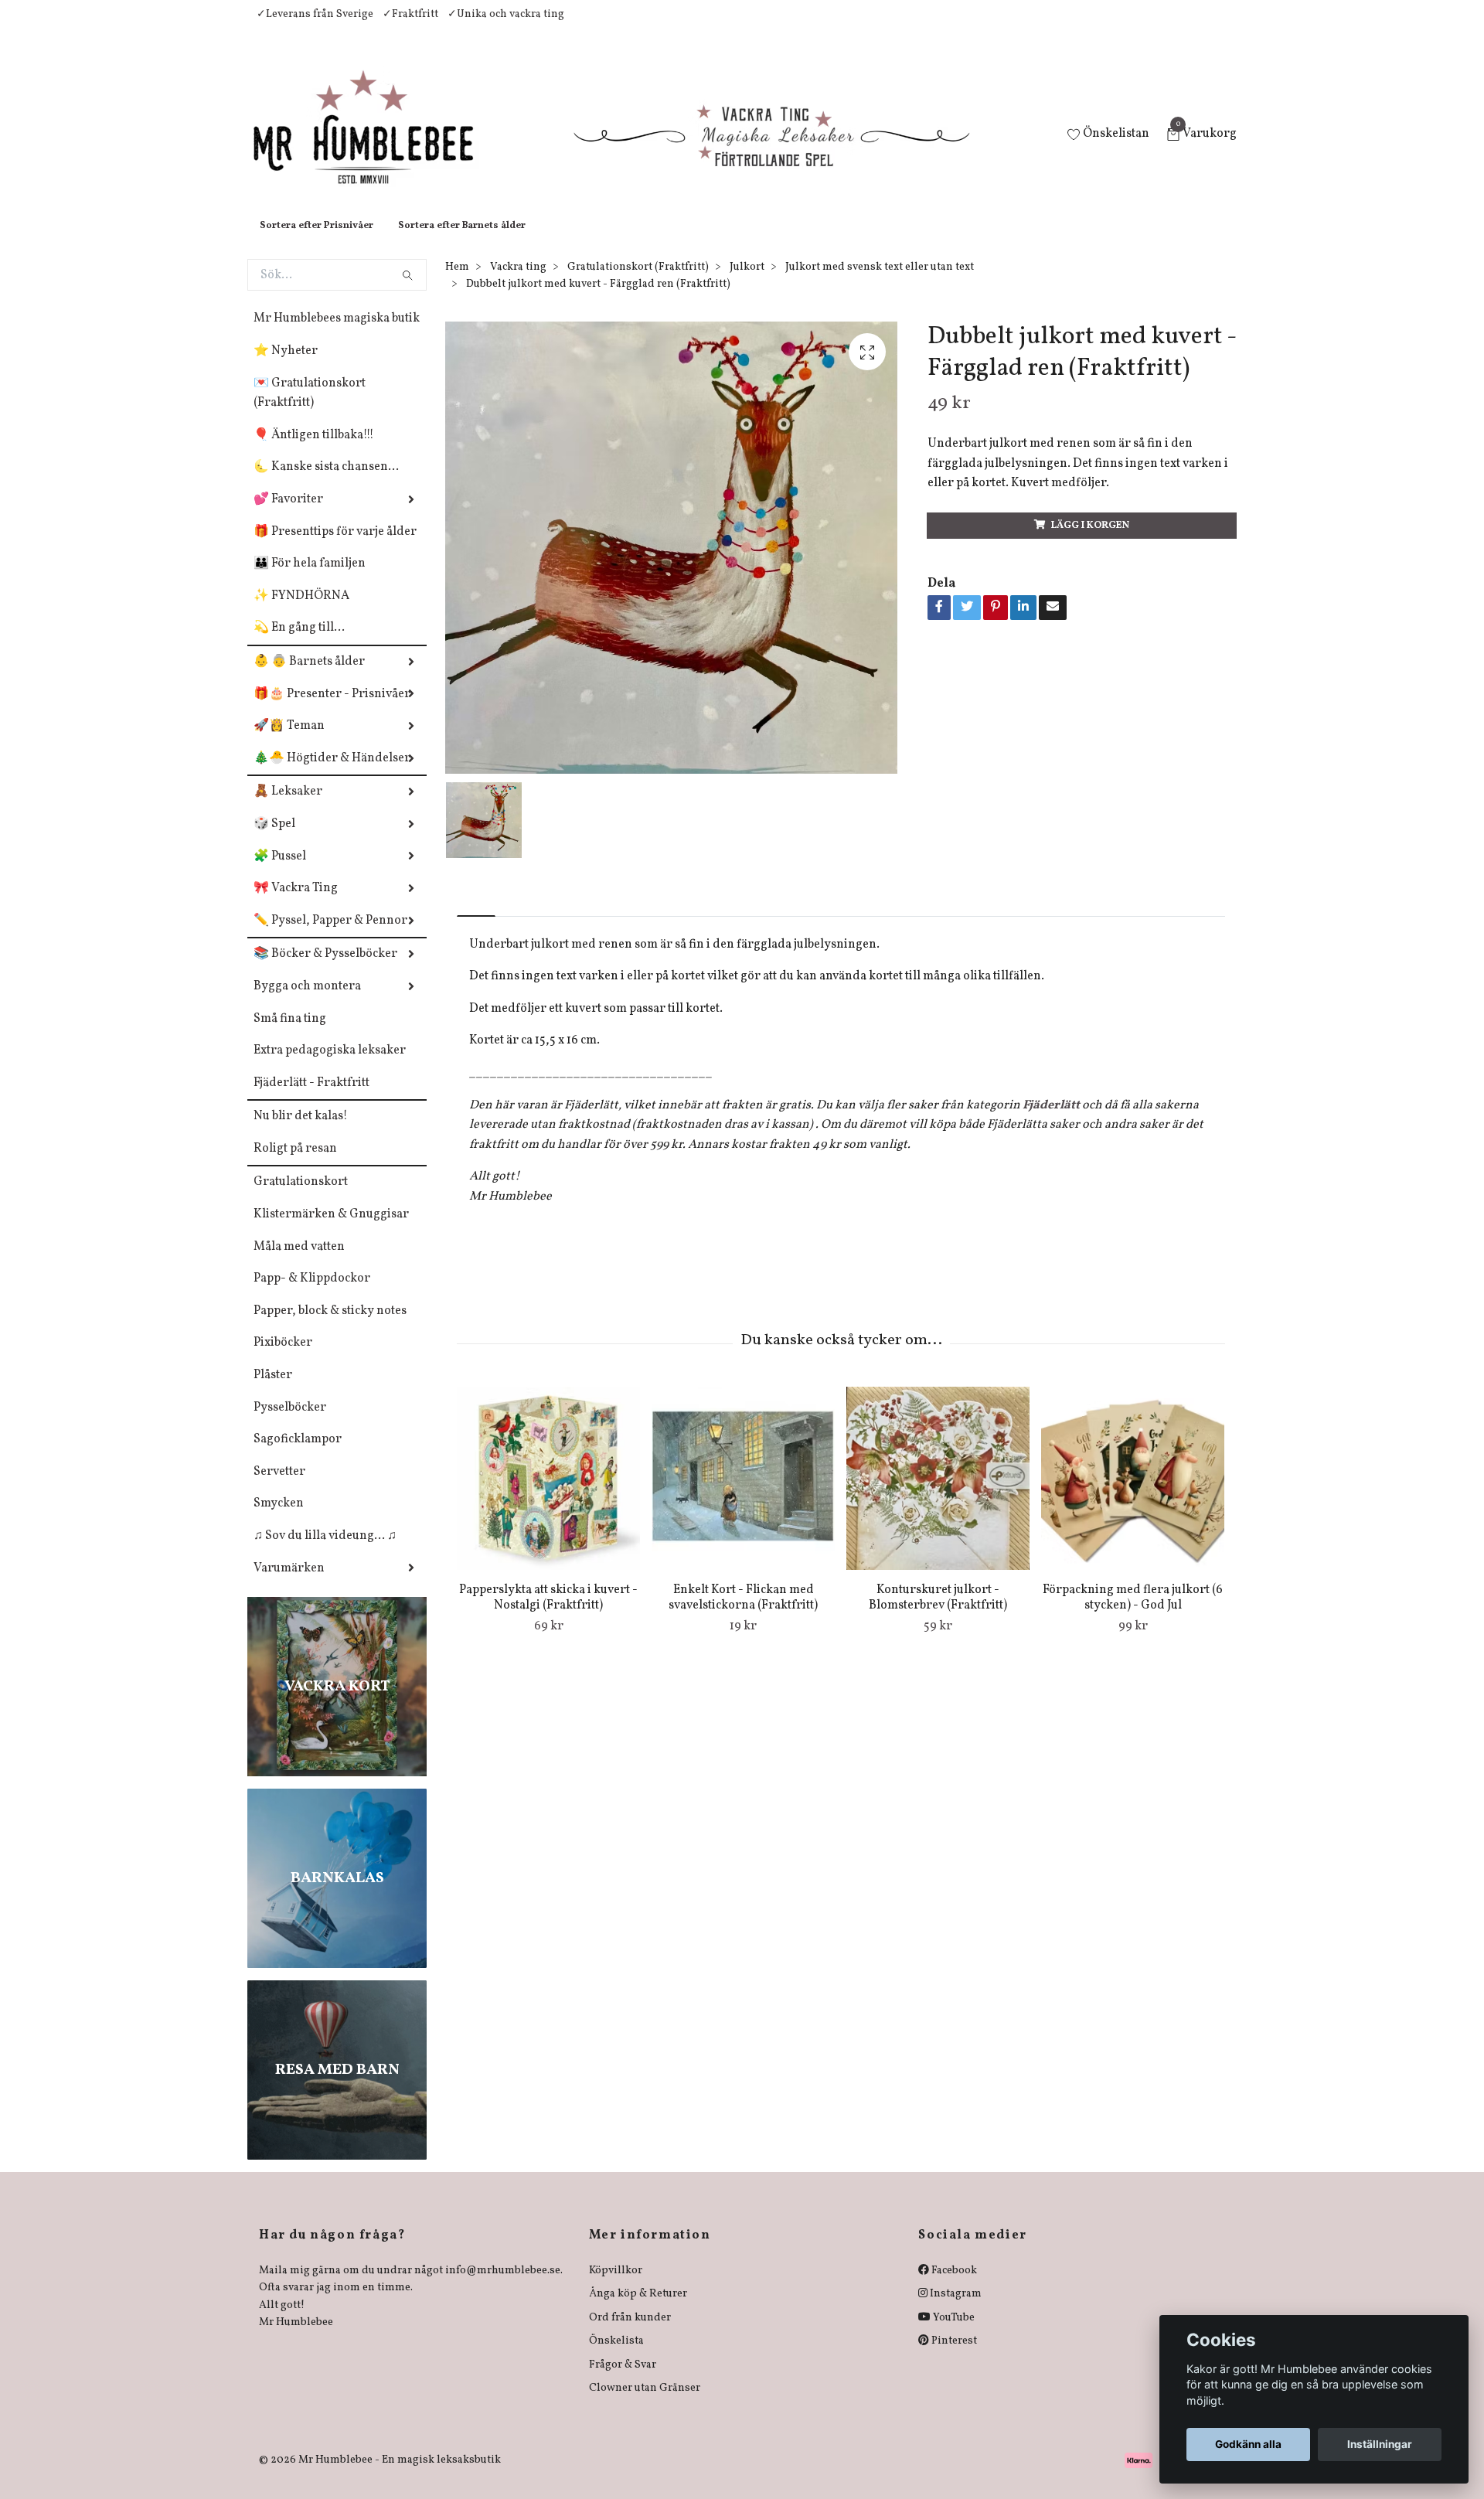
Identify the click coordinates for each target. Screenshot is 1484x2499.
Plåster (273, 1391)
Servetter (279, 1487)
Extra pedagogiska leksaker (330, 1066)
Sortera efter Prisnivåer (317, 241)
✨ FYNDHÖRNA (301, 611)
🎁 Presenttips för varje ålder (335, 547)
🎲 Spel (274, 839)
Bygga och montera (307, 1002)
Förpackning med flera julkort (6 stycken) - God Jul (1133, 1614)
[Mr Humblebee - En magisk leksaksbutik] (376, 144)
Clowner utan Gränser (645, 2404)
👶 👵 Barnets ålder (309, 677)
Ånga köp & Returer (638, 2309)
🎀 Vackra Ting (296, 904)
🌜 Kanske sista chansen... (326, 482)
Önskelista (616, 2356)
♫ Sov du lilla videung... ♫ (325, 1551)
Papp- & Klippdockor (312, 1294)
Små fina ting (290, 1034)
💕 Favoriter (288, 515)
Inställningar (1380, 2444)
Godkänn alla (1248, 2444)
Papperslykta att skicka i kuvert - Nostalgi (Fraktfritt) (548, 1614)
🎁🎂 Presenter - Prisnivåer (332, 710)
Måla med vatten (299, 1262)
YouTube (953, 2333)
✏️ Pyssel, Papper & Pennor (330, 936)
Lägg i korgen (1090, 541)
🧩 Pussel (280, 872)
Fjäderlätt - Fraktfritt (311, 1098)
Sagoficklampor (298, 1455)
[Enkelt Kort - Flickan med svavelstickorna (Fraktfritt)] (743, 1494)
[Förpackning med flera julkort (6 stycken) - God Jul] (1133, 1494)
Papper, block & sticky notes (330, 1326)
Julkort (747, 283)
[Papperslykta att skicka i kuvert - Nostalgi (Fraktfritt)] (548, 1494)
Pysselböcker (290, 1423)
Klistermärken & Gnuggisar (331, 1230)
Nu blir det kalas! (301, 1132)
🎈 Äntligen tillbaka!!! (314, 451)
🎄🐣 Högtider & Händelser (332, 774)
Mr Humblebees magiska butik (337, 334)
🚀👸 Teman (289, 741)
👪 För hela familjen (310, 579)
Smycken (279, 1519)
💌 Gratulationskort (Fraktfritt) (310, 409)
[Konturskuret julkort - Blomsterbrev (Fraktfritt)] (938, 1494)
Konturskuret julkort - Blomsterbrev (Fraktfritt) (938, 1614)
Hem (457, 283)
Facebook (953, 2286)
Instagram (955, 2309)
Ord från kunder (630, 2333)
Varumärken (289, 1584)
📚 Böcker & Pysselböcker (325, 969)
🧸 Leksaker (288, 807)
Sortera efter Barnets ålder (462, 241)
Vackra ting (518, 283)
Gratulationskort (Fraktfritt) (638, 283)
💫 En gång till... (299, 643)
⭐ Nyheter (286, 366)
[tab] (476, 919)
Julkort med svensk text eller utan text (880, 283)
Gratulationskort (301, 1197)
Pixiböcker (283, 1358)
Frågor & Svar (623, 2380)
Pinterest (953, 2356)
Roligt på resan (295, 1164)
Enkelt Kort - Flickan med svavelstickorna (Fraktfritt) (743, 1614)
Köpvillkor (616, 2286)
